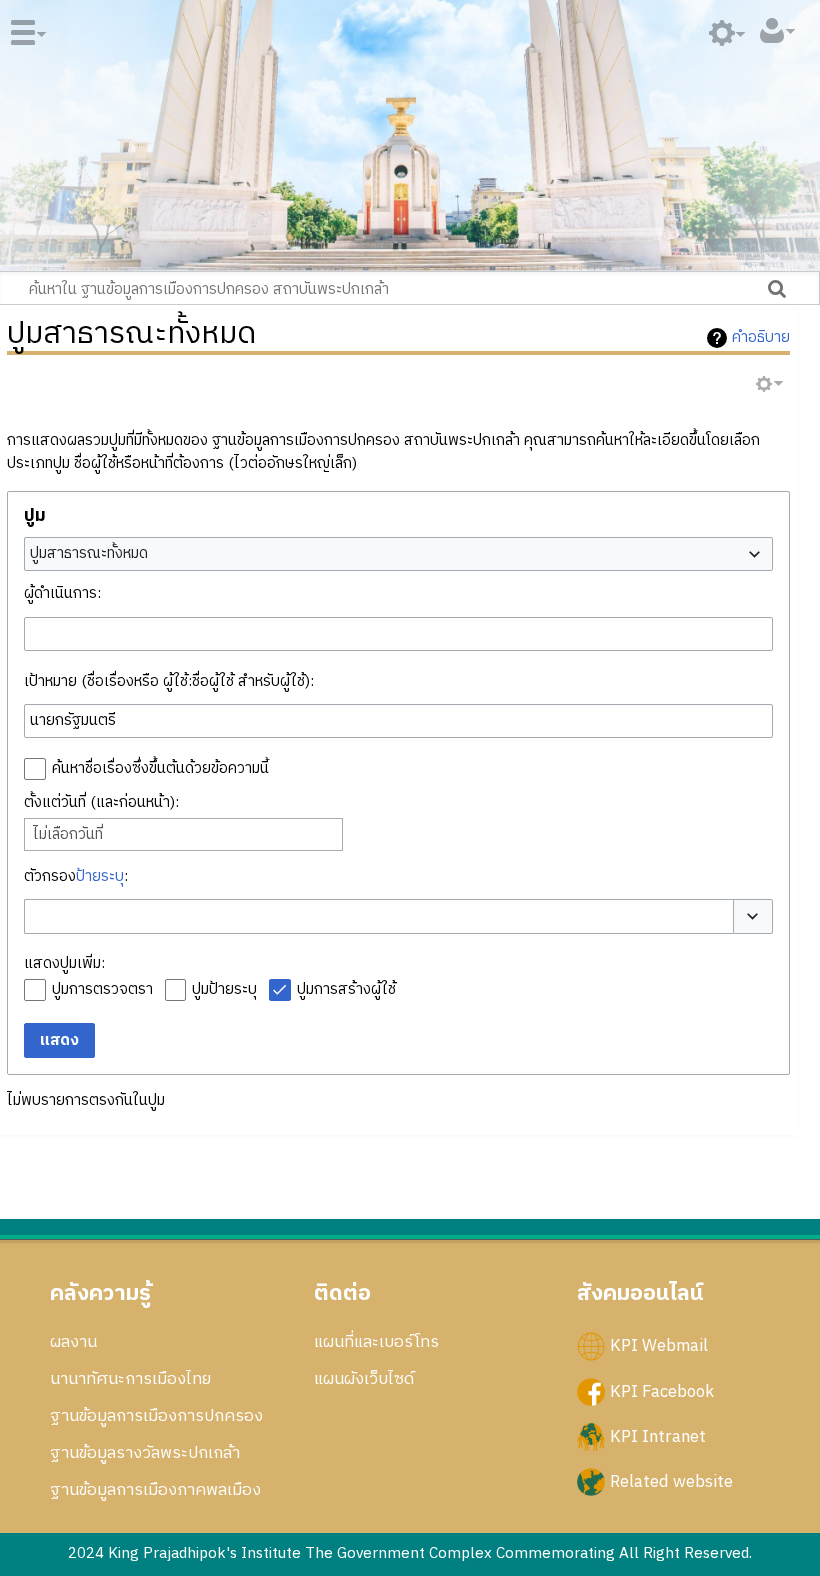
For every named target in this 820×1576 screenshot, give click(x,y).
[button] (753, 916)
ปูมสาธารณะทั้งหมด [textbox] (89, 554)
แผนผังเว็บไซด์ (364, 1379)
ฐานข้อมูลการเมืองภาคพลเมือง (155, 1490)
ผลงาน (73, 1342)
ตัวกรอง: (76, 876)
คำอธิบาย (761, 338)
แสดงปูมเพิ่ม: (64, 963)
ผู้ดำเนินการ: (62, 593)
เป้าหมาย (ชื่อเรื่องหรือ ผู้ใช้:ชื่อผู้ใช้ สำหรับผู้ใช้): (169, 681)
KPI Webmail (659, 1346)
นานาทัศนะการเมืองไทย (130, 1379)
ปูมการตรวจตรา (102, 989)
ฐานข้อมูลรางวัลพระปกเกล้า (145, 1453)
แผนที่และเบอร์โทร (376, 1342)
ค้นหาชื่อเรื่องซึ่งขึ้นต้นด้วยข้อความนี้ (160, 768)
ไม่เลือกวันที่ (68, 835)
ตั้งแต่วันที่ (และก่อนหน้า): (101, 802)
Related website (671, 1481)
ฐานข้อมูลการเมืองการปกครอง (156, 1416)
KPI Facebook (662, 1391)
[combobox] (399, 554)
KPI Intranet (658, 1436)
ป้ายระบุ (100, 876)
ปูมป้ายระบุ (224, 989)
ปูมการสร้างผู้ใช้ (346, 989)
